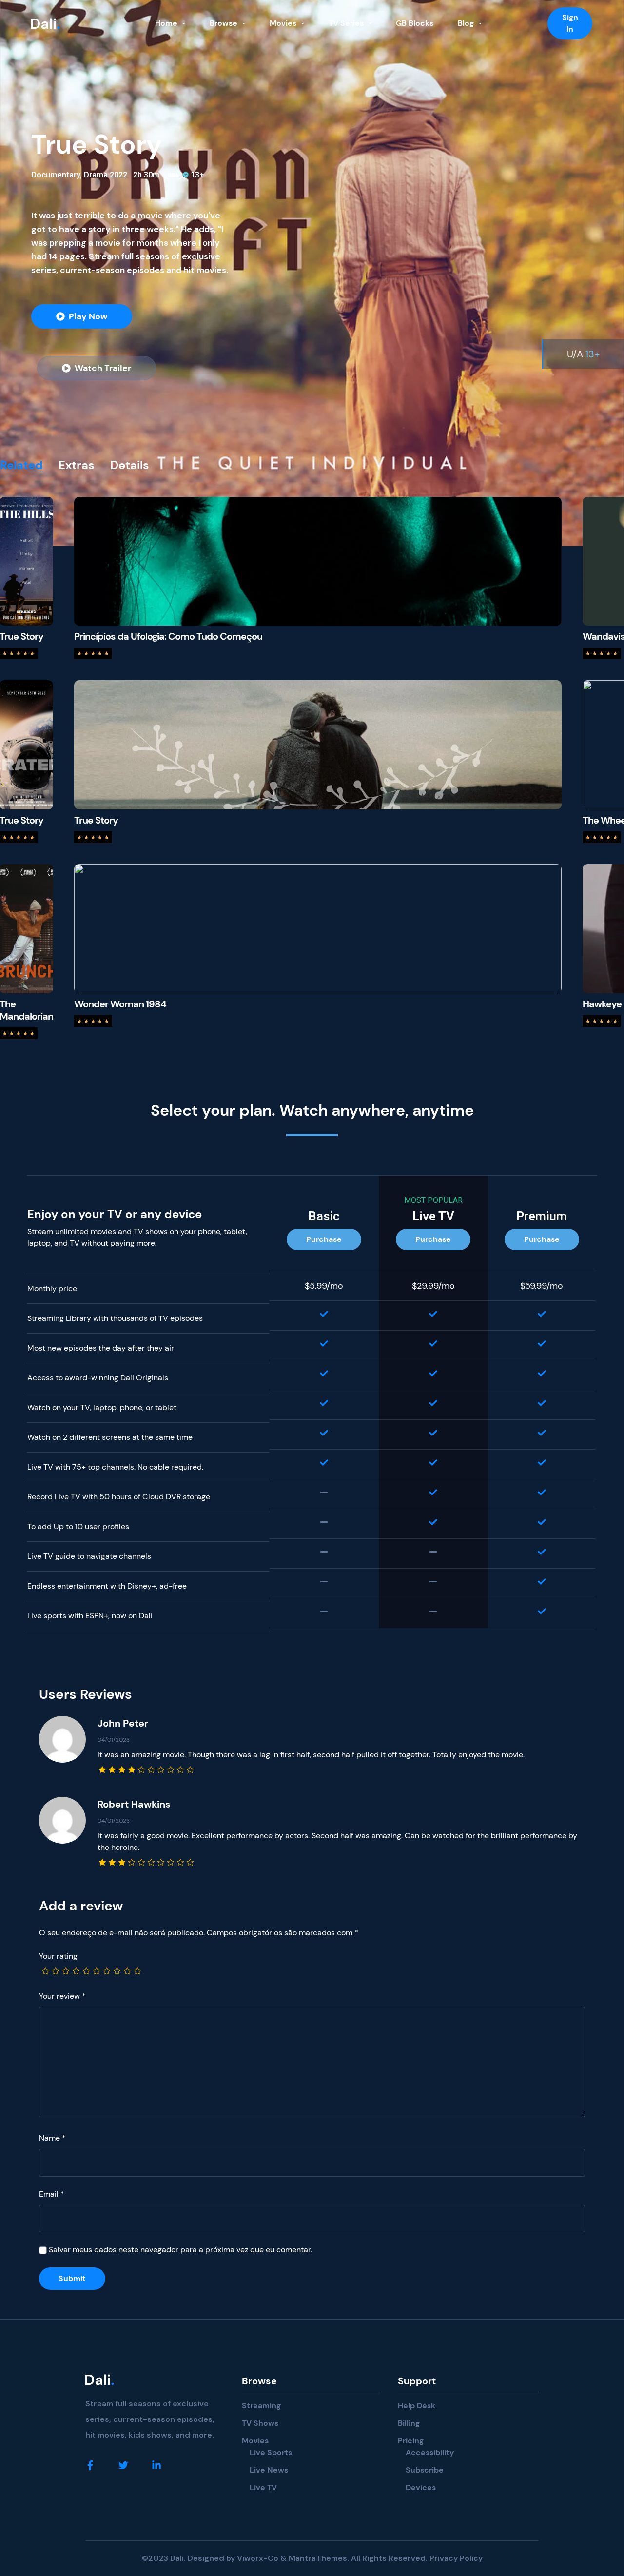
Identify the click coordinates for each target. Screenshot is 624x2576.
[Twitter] (123, 2465)
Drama (96, 175)
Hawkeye (602, 1004)
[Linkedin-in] (156, 2465)
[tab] (29, 465)
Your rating (58, 1956)
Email (52, 2194)
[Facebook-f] (90, 2465)
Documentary (56, 175)
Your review (62, 1996)
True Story (96, 820)
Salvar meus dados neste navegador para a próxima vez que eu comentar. (180, 2250)
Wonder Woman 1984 (120, 1004)
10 (136, 1972)
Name (52, 2138)
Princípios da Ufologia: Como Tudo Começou (168, 636)
